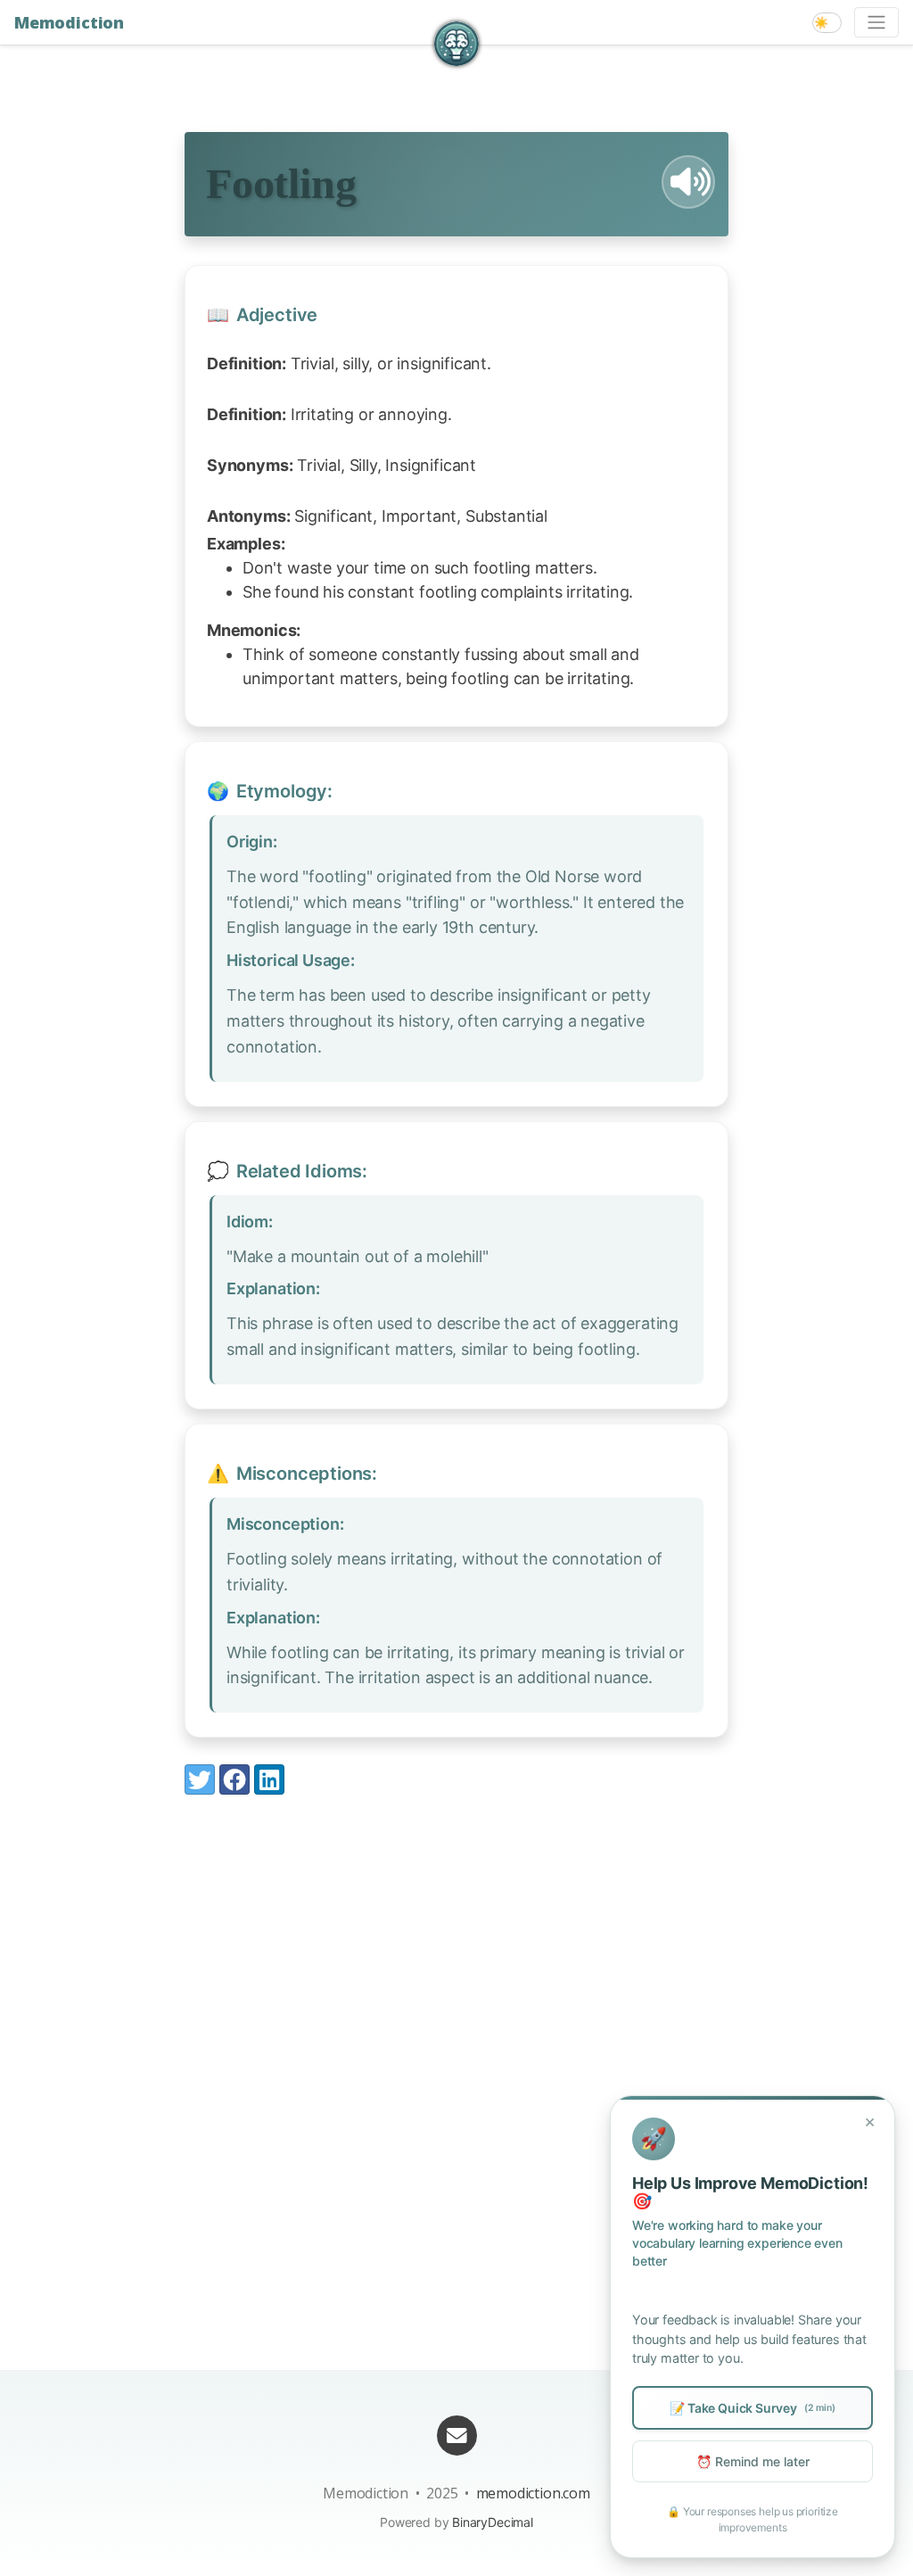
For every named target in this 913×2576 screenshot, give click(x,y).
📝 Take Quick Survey (752, 2408)
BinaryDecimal (493, 2522)
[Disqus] (456, 2053)
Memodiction (69, 22)
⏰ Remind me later (753, 2461)
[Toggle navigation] (876, 22)
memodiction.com (533, 2493)
